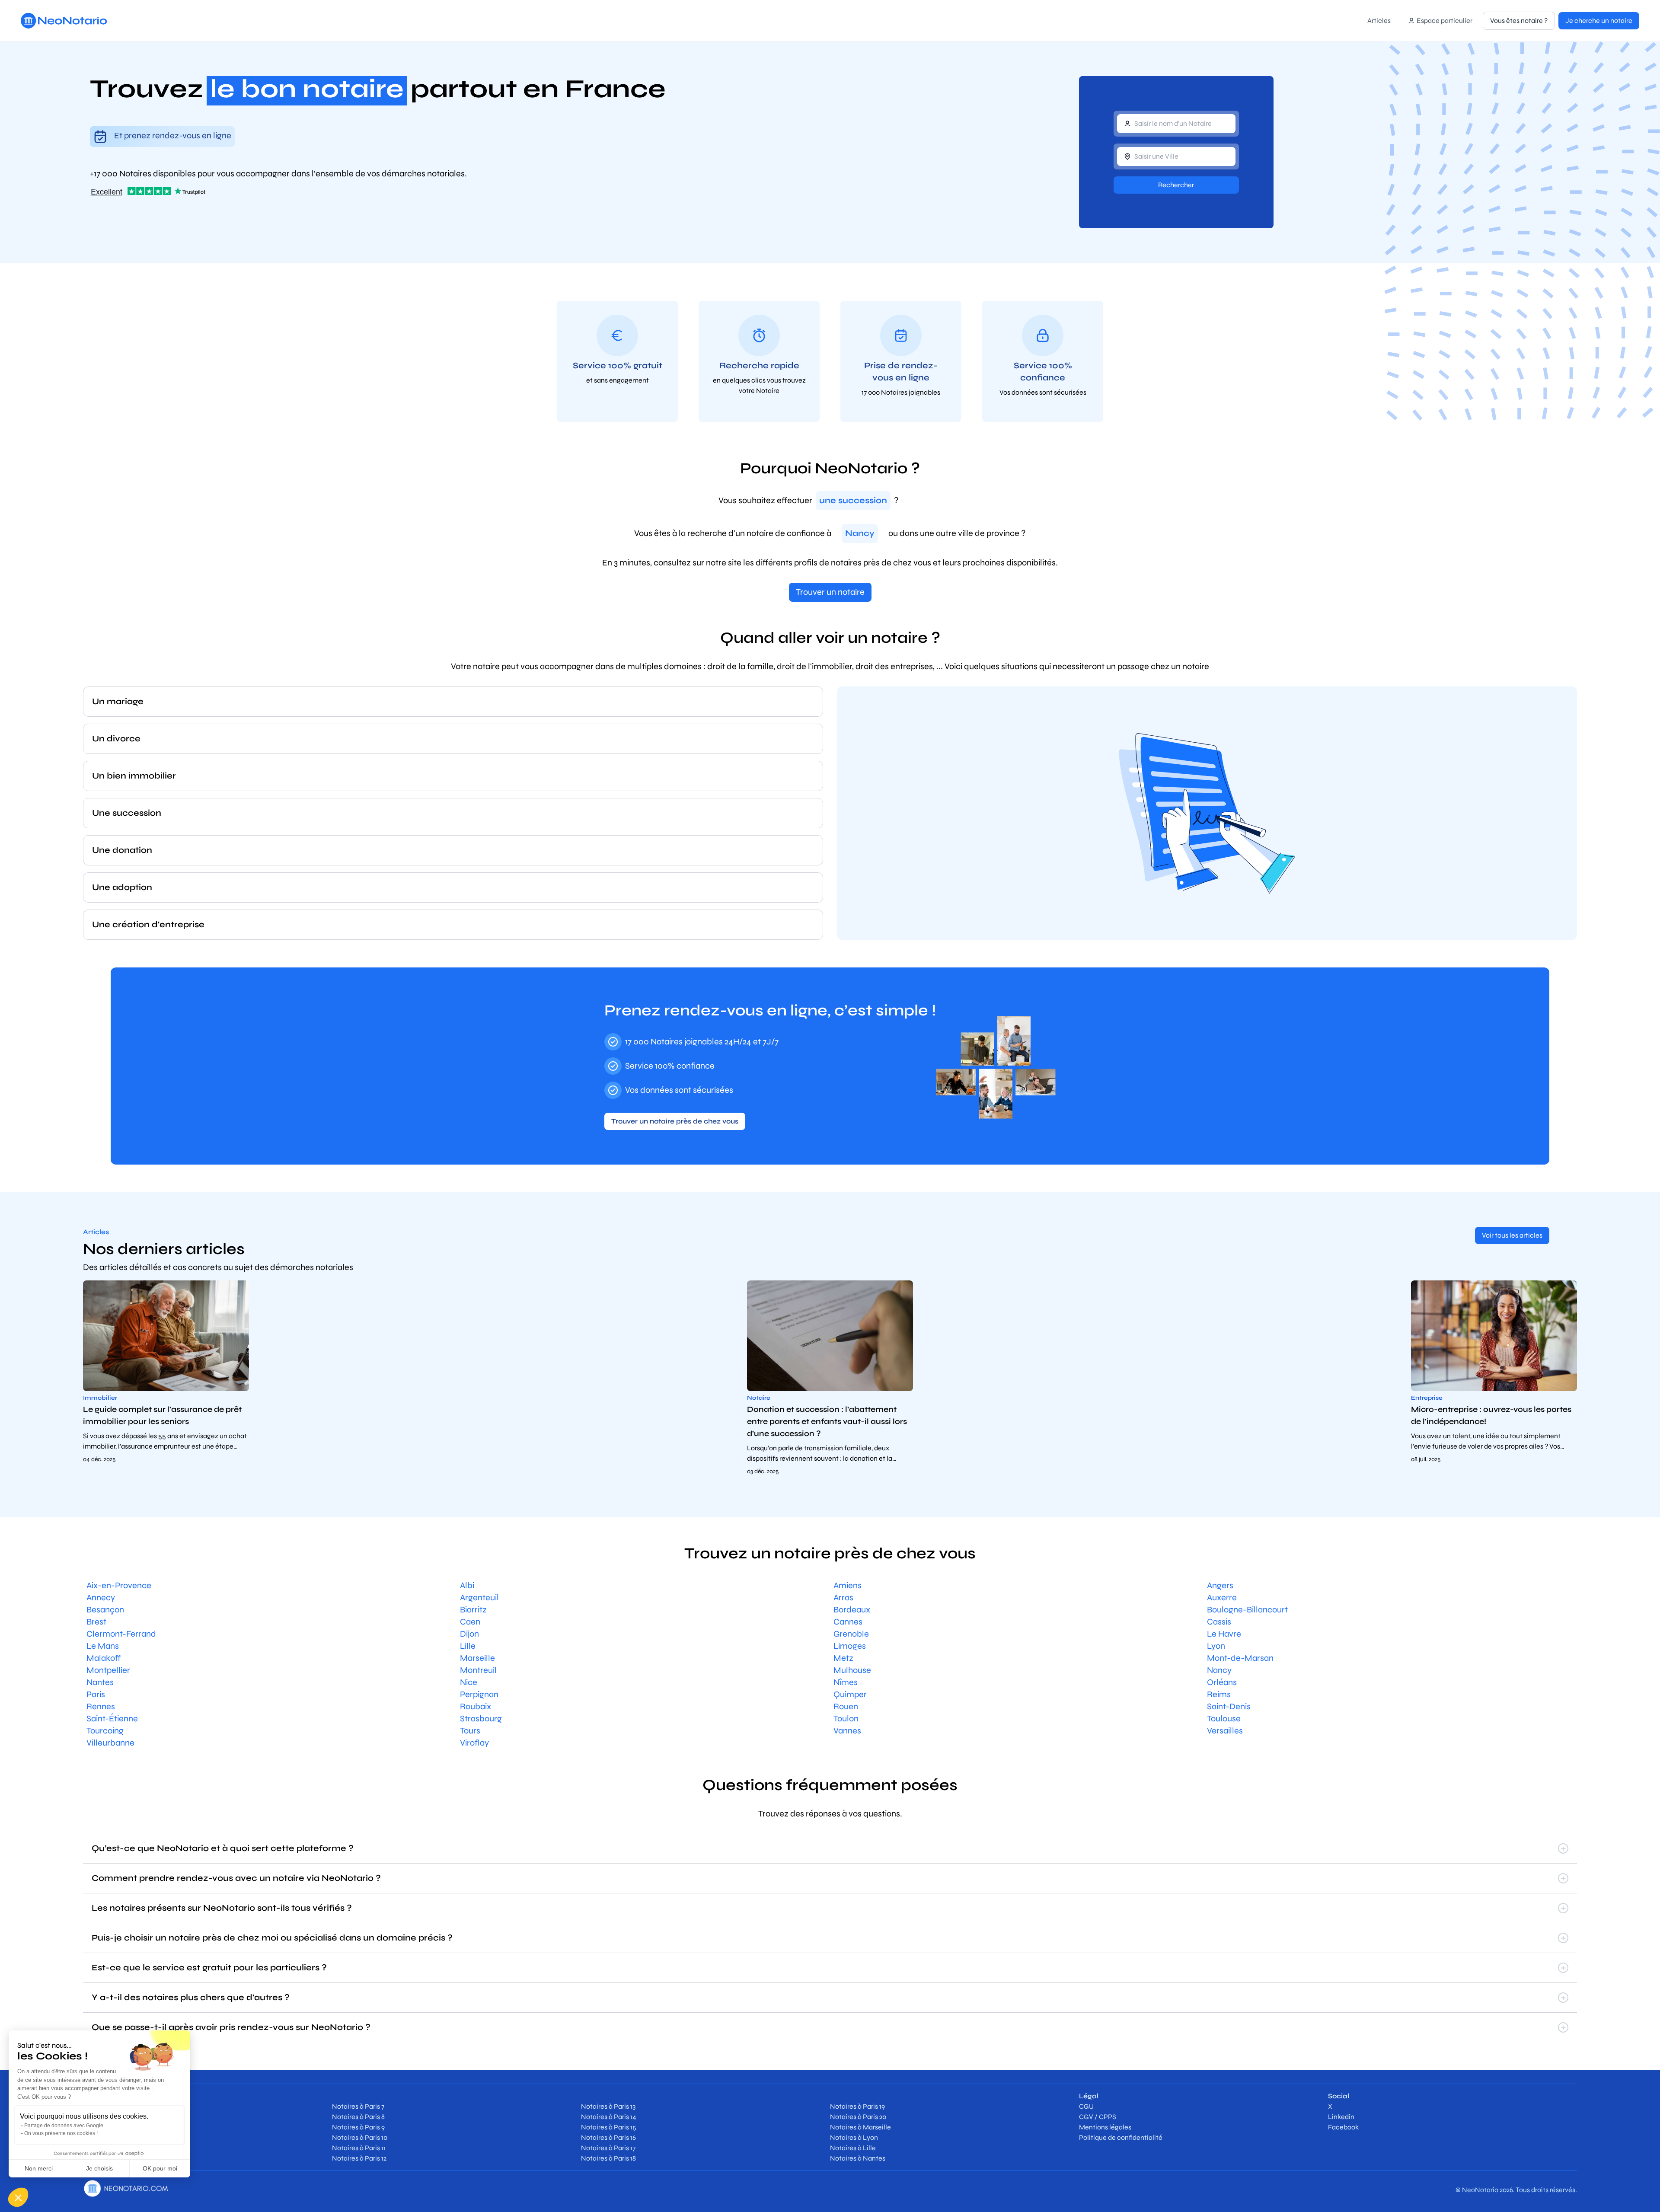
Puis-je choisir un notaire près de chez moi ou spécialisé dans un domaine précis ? (272, 1938)
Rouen (846, 1706)
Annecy (101, 1598)
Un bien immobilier (134, 776)
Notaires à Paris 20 (858, 2117)
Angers (1220, 1585)
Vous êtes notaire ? (1519, 21)
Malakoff (104, 1658)
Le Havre (1224, 1634)
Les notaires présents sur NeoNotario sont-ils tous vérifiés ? (222, 1908)
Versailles (1225, 1731)
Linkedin (1341, 2117)
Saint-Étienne (112, 1719)
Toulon (846, 1719)
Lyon (1216, 1646)
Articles (1379, 21)
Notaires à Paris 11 (359, 2148)
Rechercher (1176, 185)
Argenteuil (479, 1598)
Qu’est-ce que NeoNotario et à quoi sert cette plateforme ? (223, 1848)
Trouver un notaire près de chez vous (675, 1121)
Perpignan (479, 1694)
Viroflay (474, 1743)
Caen (470, 1622)
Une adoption (122, 887)
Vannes (847, 1731)
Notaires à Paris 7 (358, 2106)
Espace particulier (1445, 21)
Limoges (850, 1646)
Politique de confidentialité (1121, 2137)
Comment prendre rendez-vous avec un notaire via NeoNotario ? (236, 1878)
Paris (96, 1694)
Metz (843, 1658)
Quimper (850, 1694)
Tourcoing (105, 1731)
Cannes (848, 1622)
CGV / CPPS (1098, 2117)
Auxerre (1222, 1598)
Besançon (105, 1610)
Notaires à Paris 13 (608, 2106)
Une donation (122, 850)
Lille (468, 1646)
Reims (1219, 1694)
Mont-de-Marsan (1240, 1658)
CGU (1086, 2106)
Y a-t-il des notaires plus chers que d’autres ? (191, 1997)
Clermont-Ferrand (121, 1634)
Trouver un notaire (830, 592)
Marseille (477, 1658)
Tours (470, 1731)
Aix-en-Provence (119, 1585)
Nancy (1219, 1670)
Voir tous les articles (1512, 1235)
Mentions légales (1105, 2127)
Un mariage (118, 701)
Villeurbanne (110, 1743)
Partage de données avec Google (64, 2126)
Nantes (100, 1682)
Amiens (848, 1585)
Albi (467, 1585)
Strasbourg (481, 1719)
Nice (469, 1682)
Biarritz (473, 1610)
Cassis (1219, 1622)
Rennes (101, 1706)
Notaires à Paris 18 (608, 2158)
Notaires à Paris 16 (608, 2137)
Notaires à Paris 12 (359, 2158)
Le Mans (103, 1646)
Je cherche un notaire (1599, 21)
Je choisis (99, 2168)
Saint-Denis (1229, 1706)
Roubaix (476, 1706)
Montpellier (108, 1670)
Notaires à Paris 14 (609, 2117)
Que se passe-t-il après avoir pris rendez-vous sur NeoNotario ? (231, 2027)
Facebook (1343, 2127)
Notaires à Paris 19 (857, 2106)
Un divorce (116, 739)
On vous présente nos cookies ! (61, 2133)
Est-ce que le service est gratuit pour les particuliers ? (209, 1968)
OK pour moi (160, 2168)
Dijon (469, 1634)
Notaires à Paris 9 (358, 2127)
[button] (18, 2197)
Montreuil (478, 1670)
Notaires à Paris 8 (358, 2117)
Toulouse (1224, 1719)
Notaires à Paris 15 (609, 2127)
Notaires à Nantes (858, 2158)
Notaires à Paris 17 (608, 2148)
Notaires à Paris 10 (360, 2137)
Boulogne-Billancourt (1247, 1610)
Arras (843, 1598)
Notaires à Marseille (860, 2127)
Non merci (39, 2168)
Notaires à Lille (853, 2148)
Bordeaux (852, 1610)
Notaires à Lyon (854, 2137)
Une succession (127, 813)
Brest (96, 1622)
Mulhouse (852, 1670)
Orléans (1222, 1682)
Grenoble (851, 1634)
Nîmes (846, 1682)
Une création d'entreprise (148, 924)
